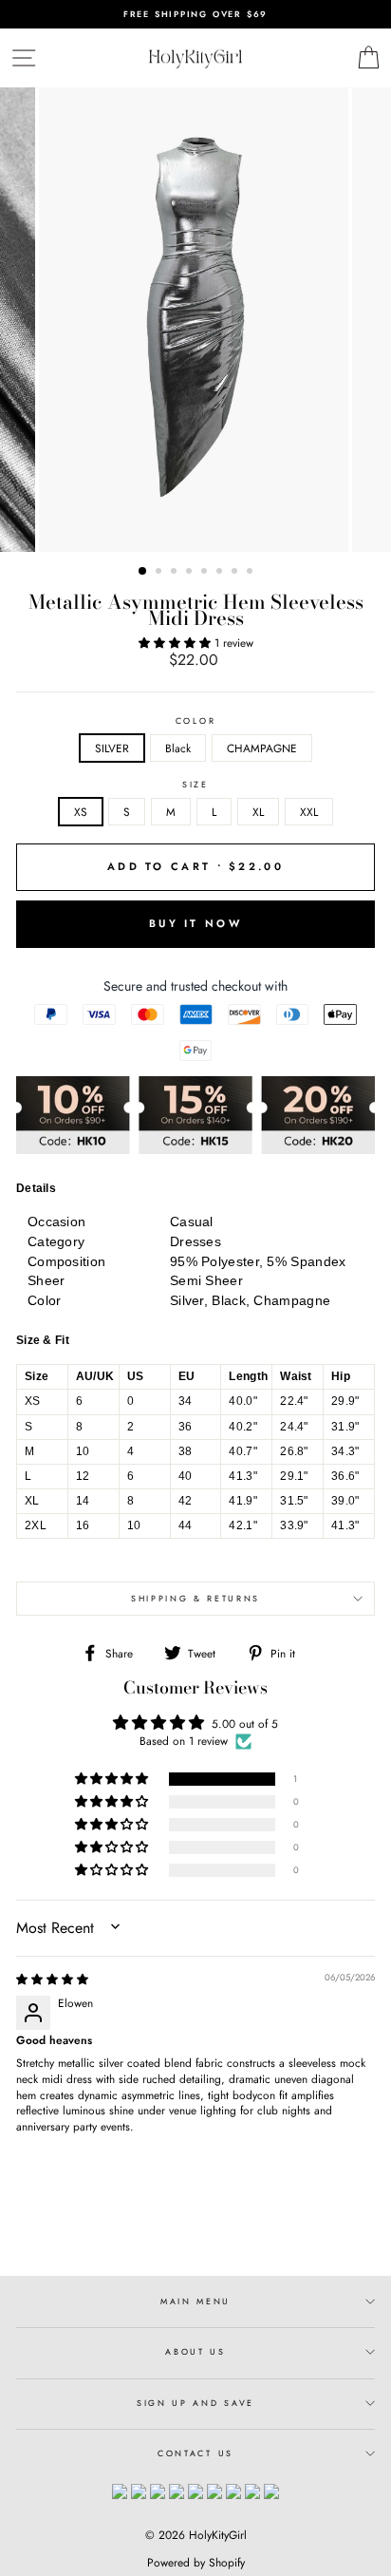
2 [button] (160, 573)
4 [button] (191, 573)
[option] (195, 14)
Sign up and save (195, 2403)
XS (81, 812)
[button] (177, 643)
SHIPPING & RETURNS (195, 1598)
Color (195, 721)
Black (178, 748)
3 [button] (176, 573)
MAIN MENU (195, 2301)
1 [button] (143, 572)
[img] (52, 1979)
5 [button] (206, 573)
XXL (309, 812)
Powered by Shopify (196, 2563)
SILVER (112, 748)
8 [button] (251, 573)
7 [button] (236, 573)
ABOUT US (195, 2351)
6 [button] (221, 573)
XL (258, 812)
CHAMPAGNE (262, 748)
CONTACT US (195, 2453)
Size (195, 785)
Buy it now (195, 923)
